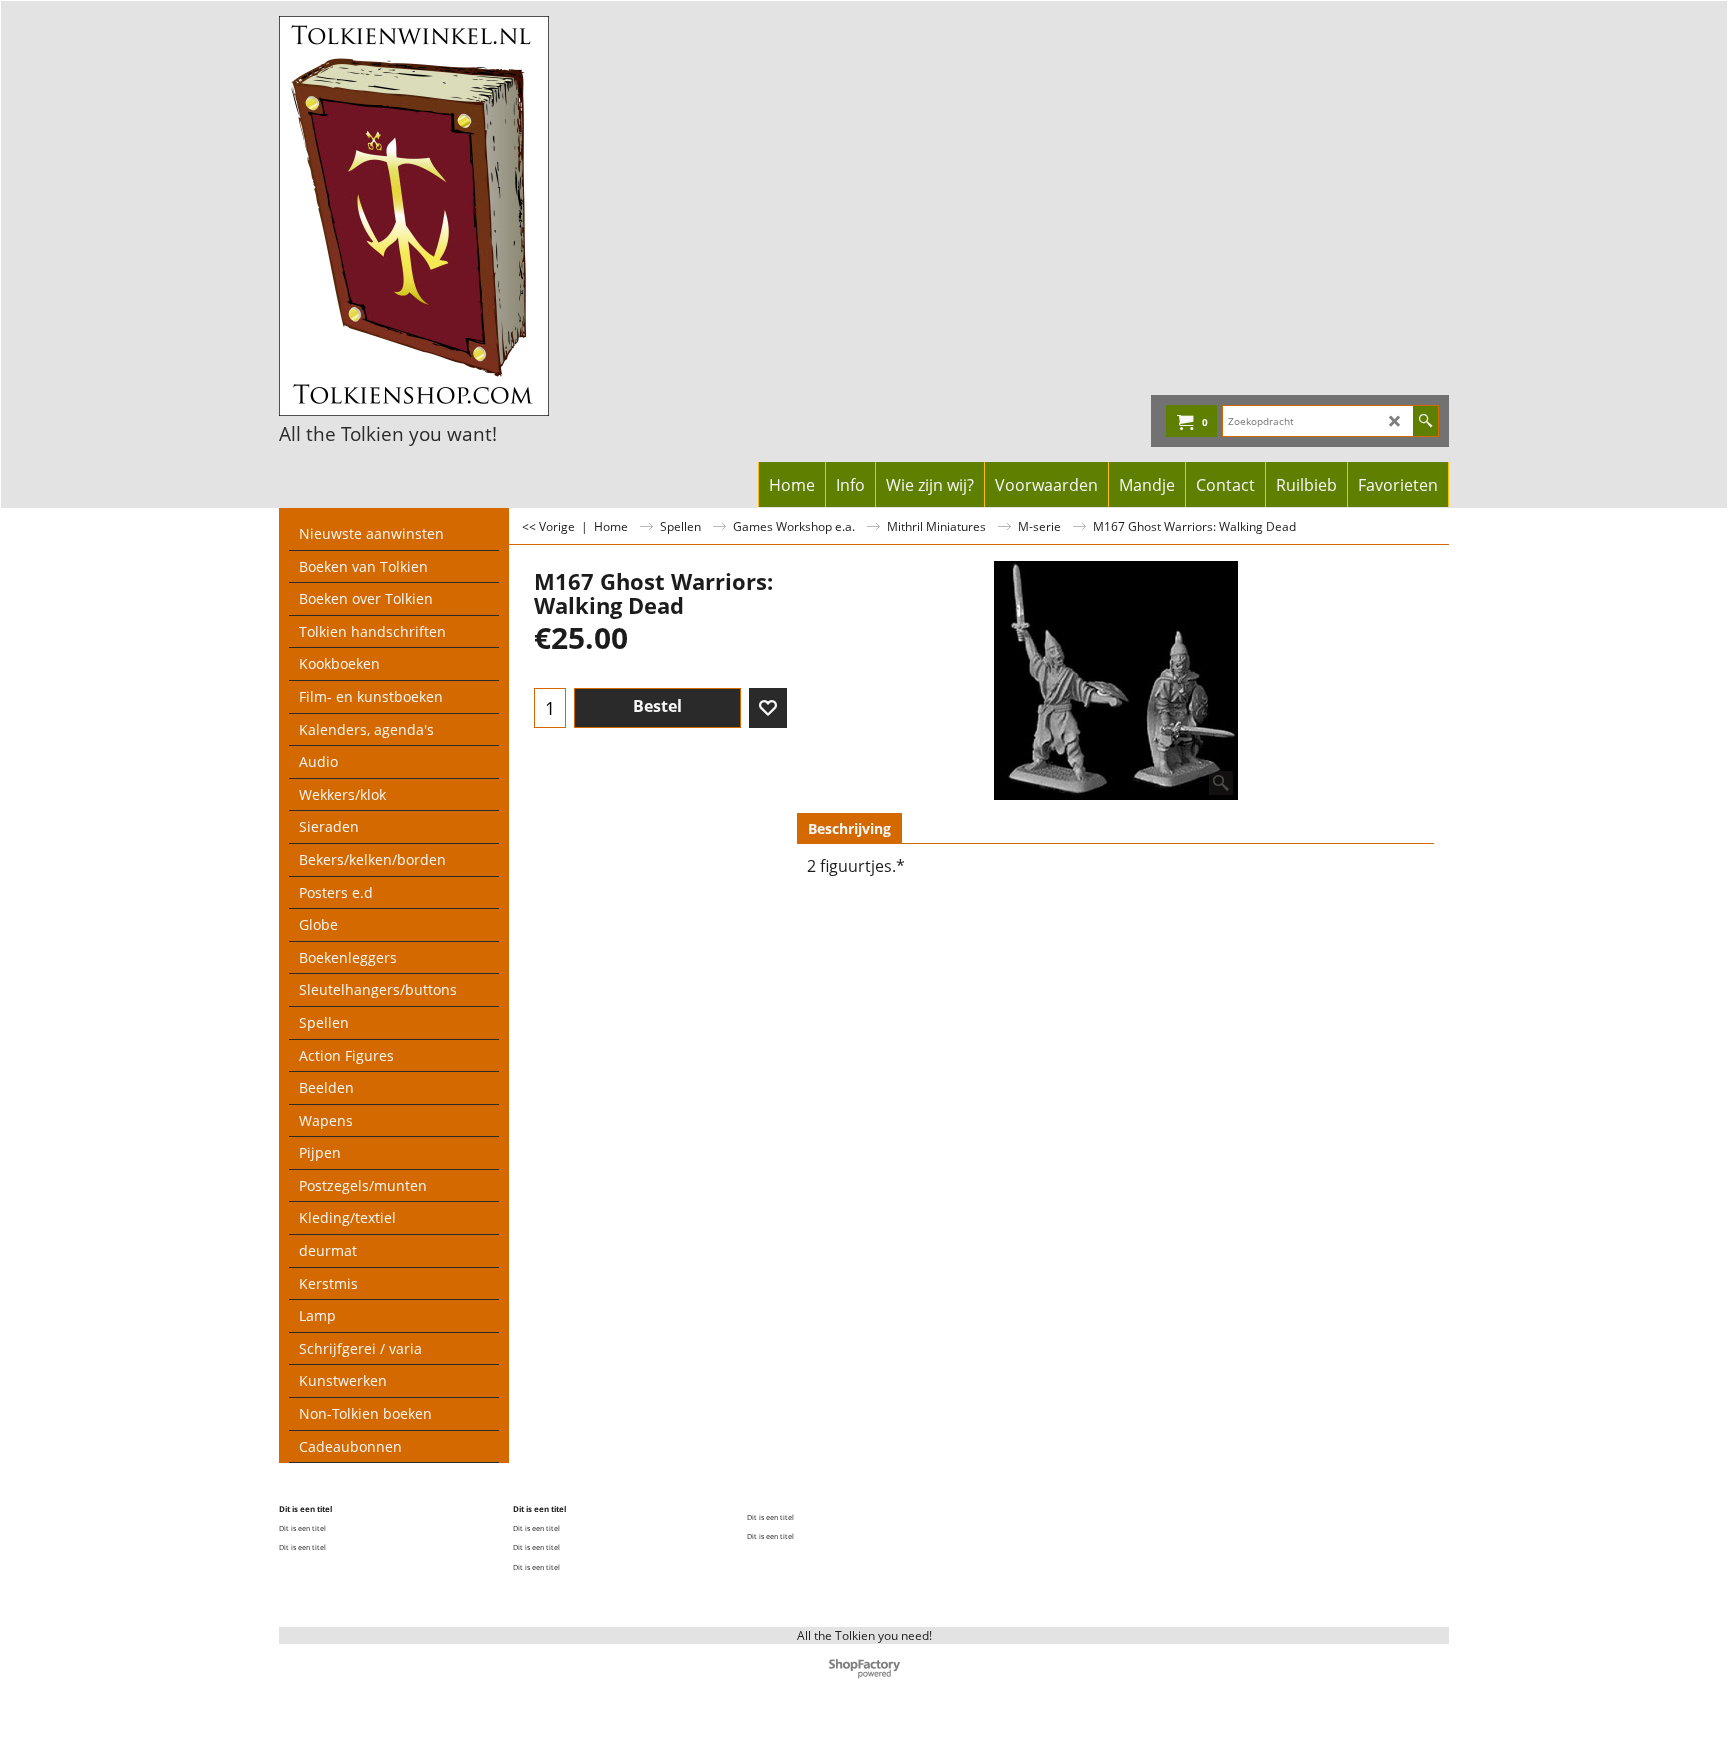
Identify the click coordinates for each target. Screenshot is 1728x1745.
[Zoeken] (1425, 421)
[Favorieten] (768, 708)
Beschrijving (849, 828)
